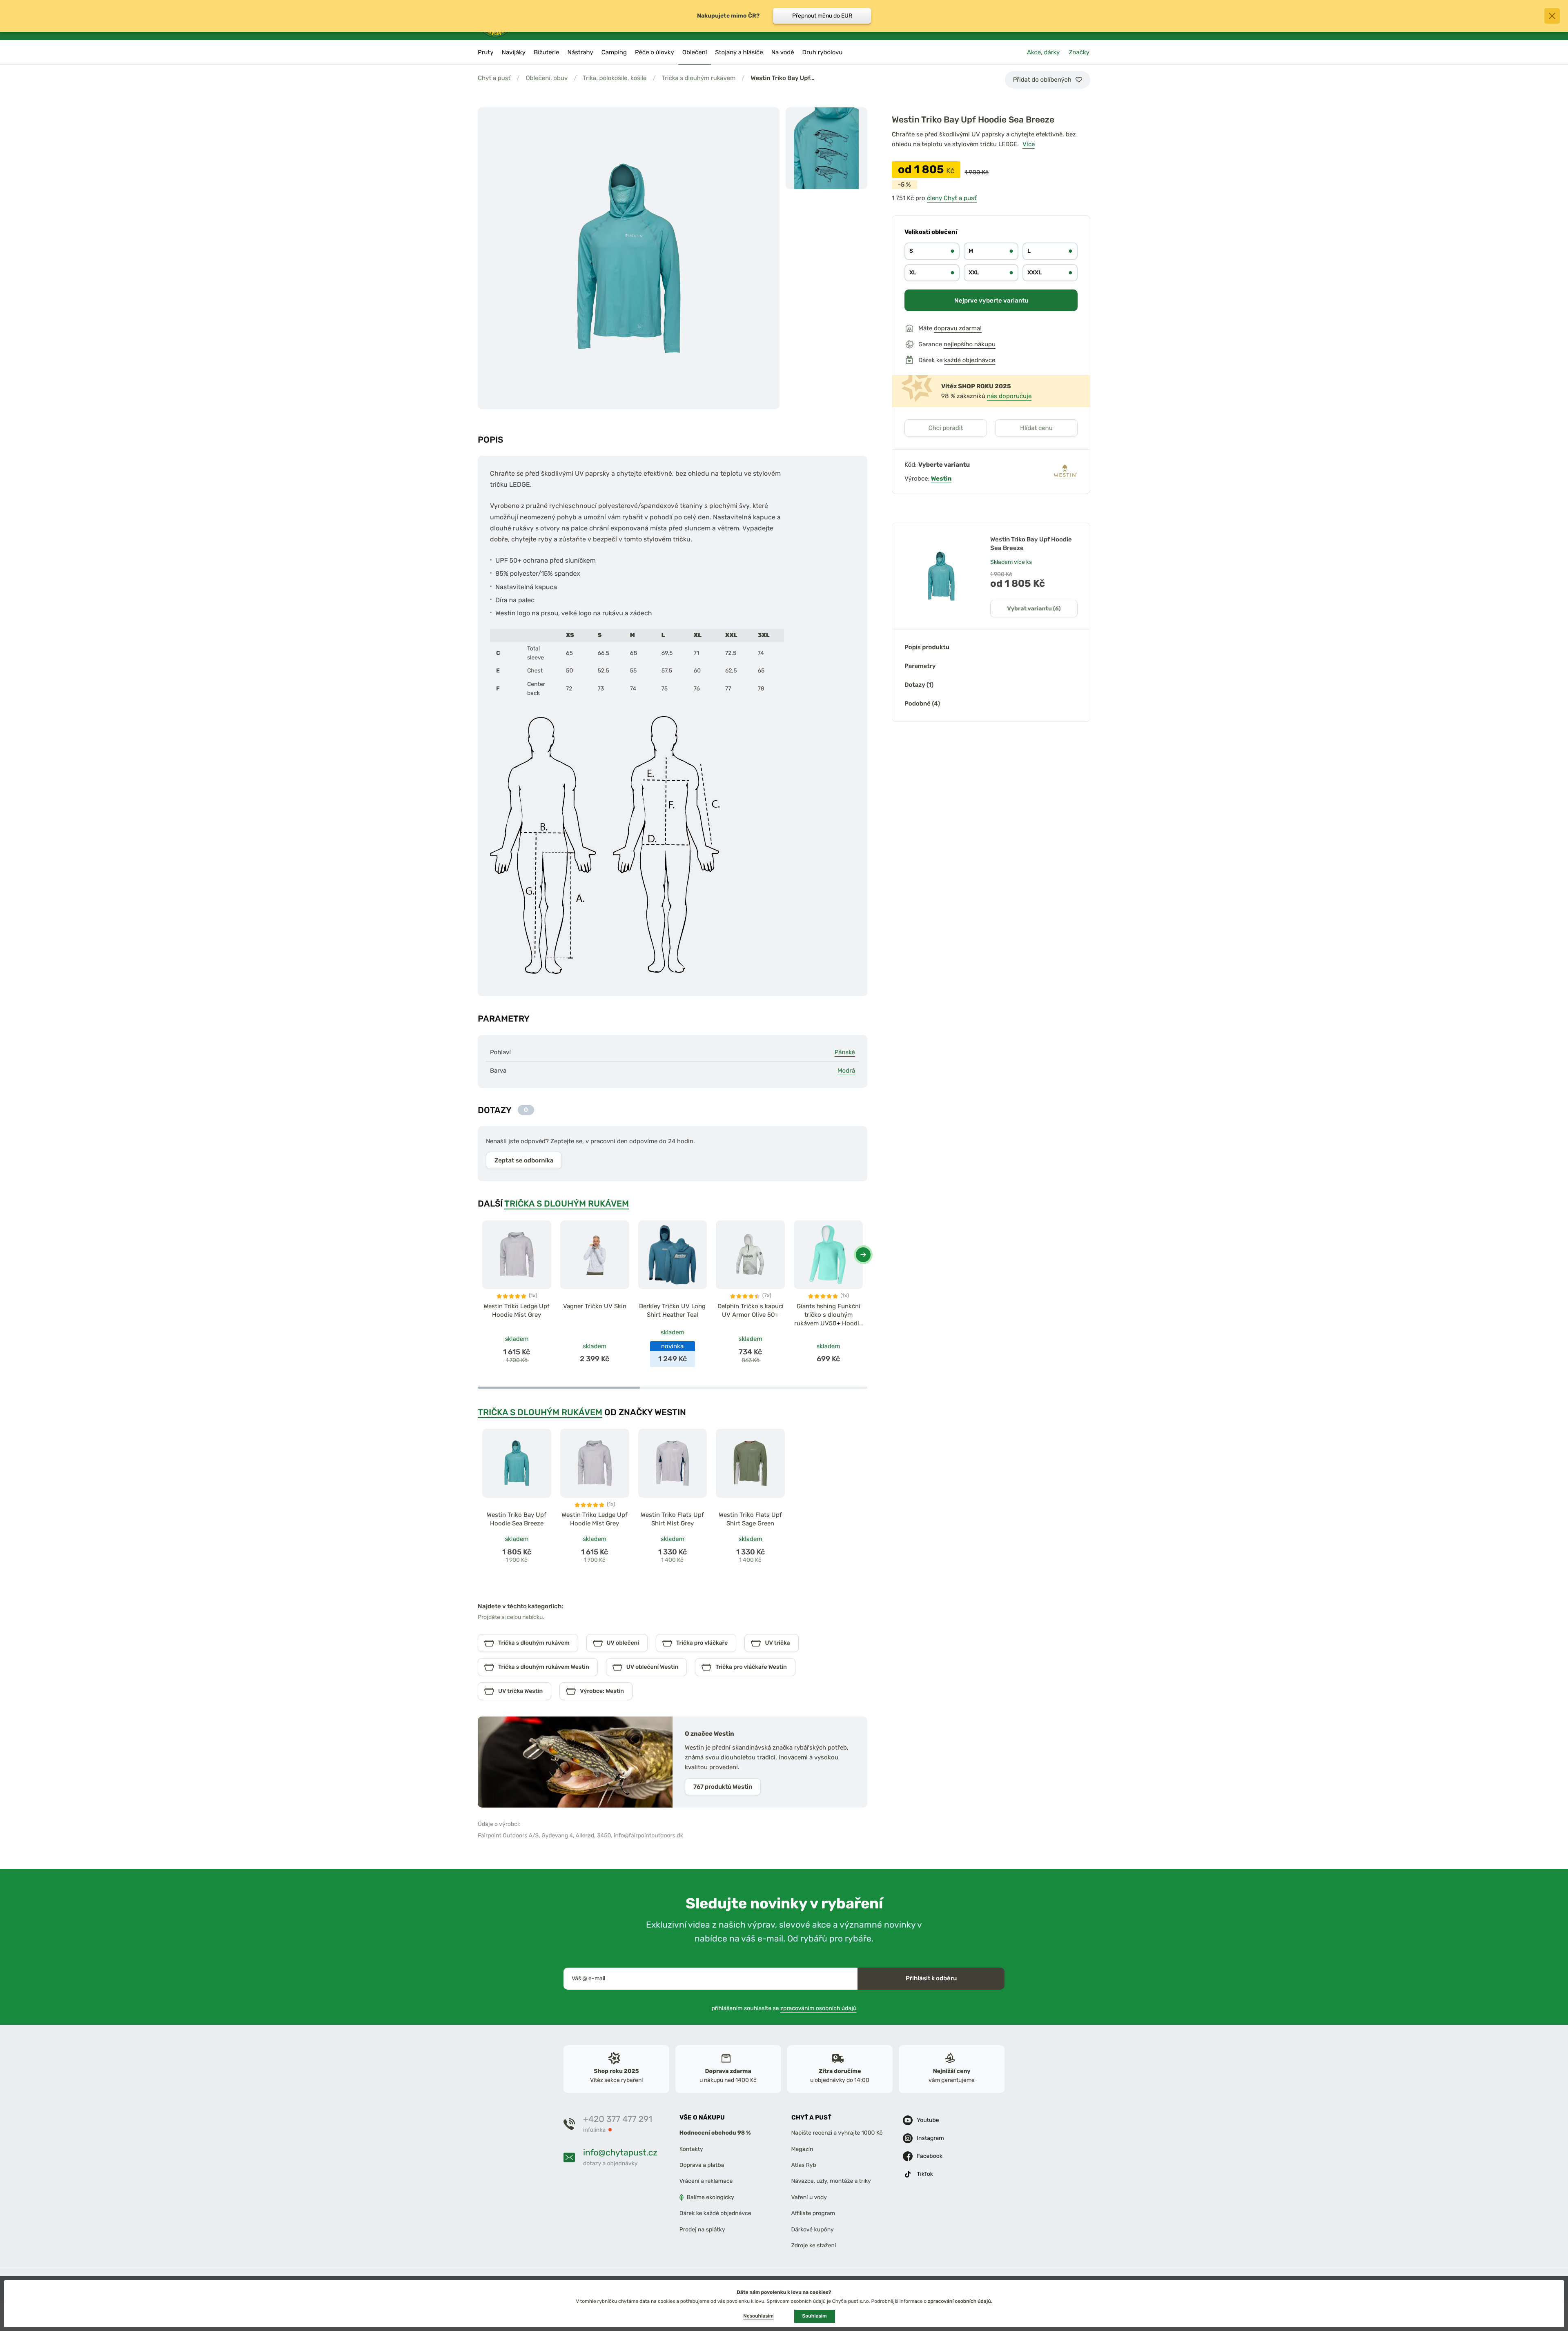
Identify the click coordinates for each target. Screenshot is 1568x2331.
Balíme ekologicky (710, 2197)
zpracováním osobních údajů (819, 2008)
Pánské (845, 1052)
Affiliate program (813, 2213)
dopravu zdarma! (958, 328)
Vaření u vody (809, 2197)
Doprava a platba (702, 2165)
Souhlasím (815, 2316)
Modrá (846, 1071)
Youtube (928, 2120)
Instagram (930, 2138)
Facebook (930, 2156)
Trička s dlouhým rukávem (699, 78)
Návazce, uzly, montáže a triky (831, 2181)
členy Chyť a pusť (952, 198)
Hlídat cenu (1036, 428)
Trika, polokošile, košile (615, 78)
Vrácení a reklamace (706, 2181)
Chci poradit (946, 428)
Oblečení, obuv (547, 78)
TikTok (925, 2174)
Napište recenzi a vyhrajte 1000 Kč (837, 2133)
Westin (941, 479)
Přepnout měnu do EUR (822, 16)
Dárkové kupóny (813, 2229)
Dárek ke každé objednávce (715, 2213)
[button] (863, 1255)
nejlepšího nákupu (970, 344)
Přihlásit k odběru (931, 1978)
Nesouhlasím (758, 2316)
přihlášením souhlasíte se (784, 2008)
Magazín (802, 2149)
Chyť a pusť (494, 78)
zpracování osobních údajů (959, 2301)
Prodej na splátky (702, 2229)
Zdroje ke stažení (814, 2245)
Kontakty (691, 2149)
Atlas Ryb (804, 2165)
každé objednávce (970, 360)
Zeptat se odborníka (524, 1160)
